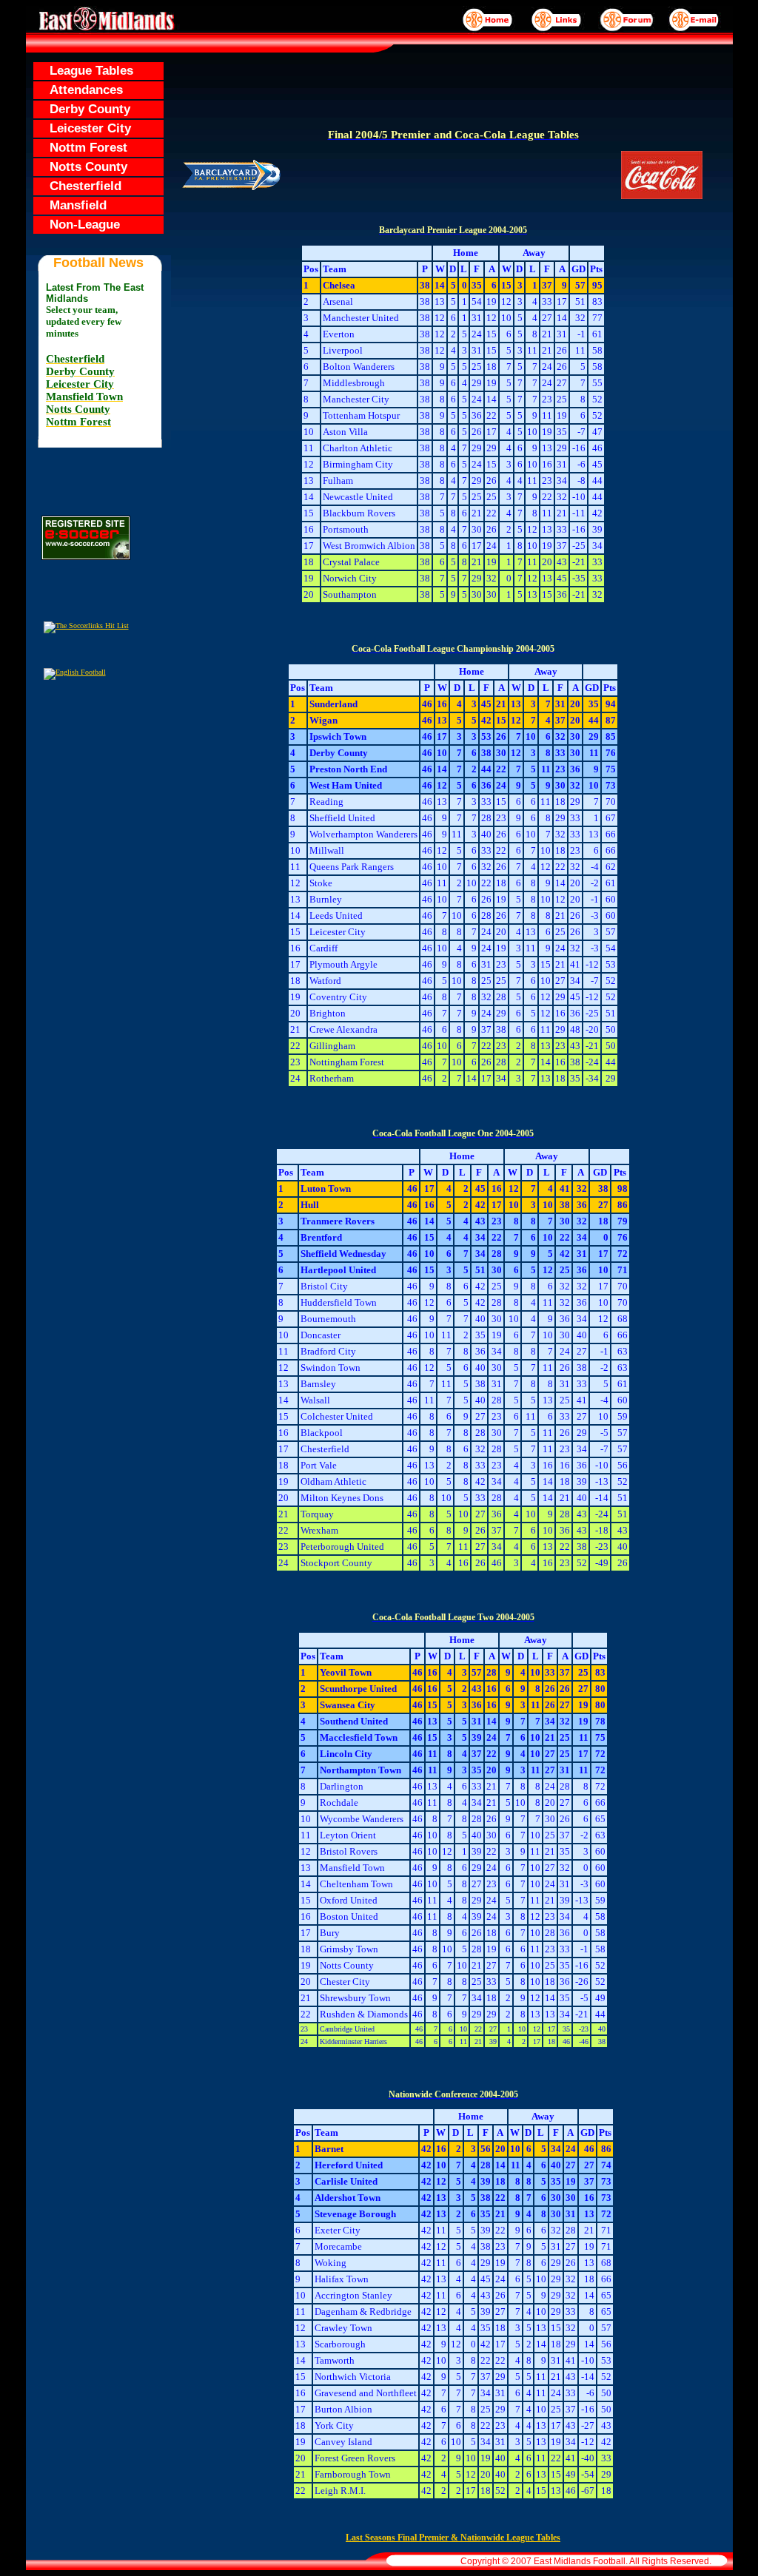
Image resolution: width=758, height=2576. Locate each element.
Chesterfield (78, 186)
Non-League (77, 225)
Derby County (83, 109)
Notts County (81, 167)
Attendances (79, 90)
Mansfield (71, 205)
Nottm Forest (81, 148)
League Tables (84, 71)
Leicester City (83, 128)
